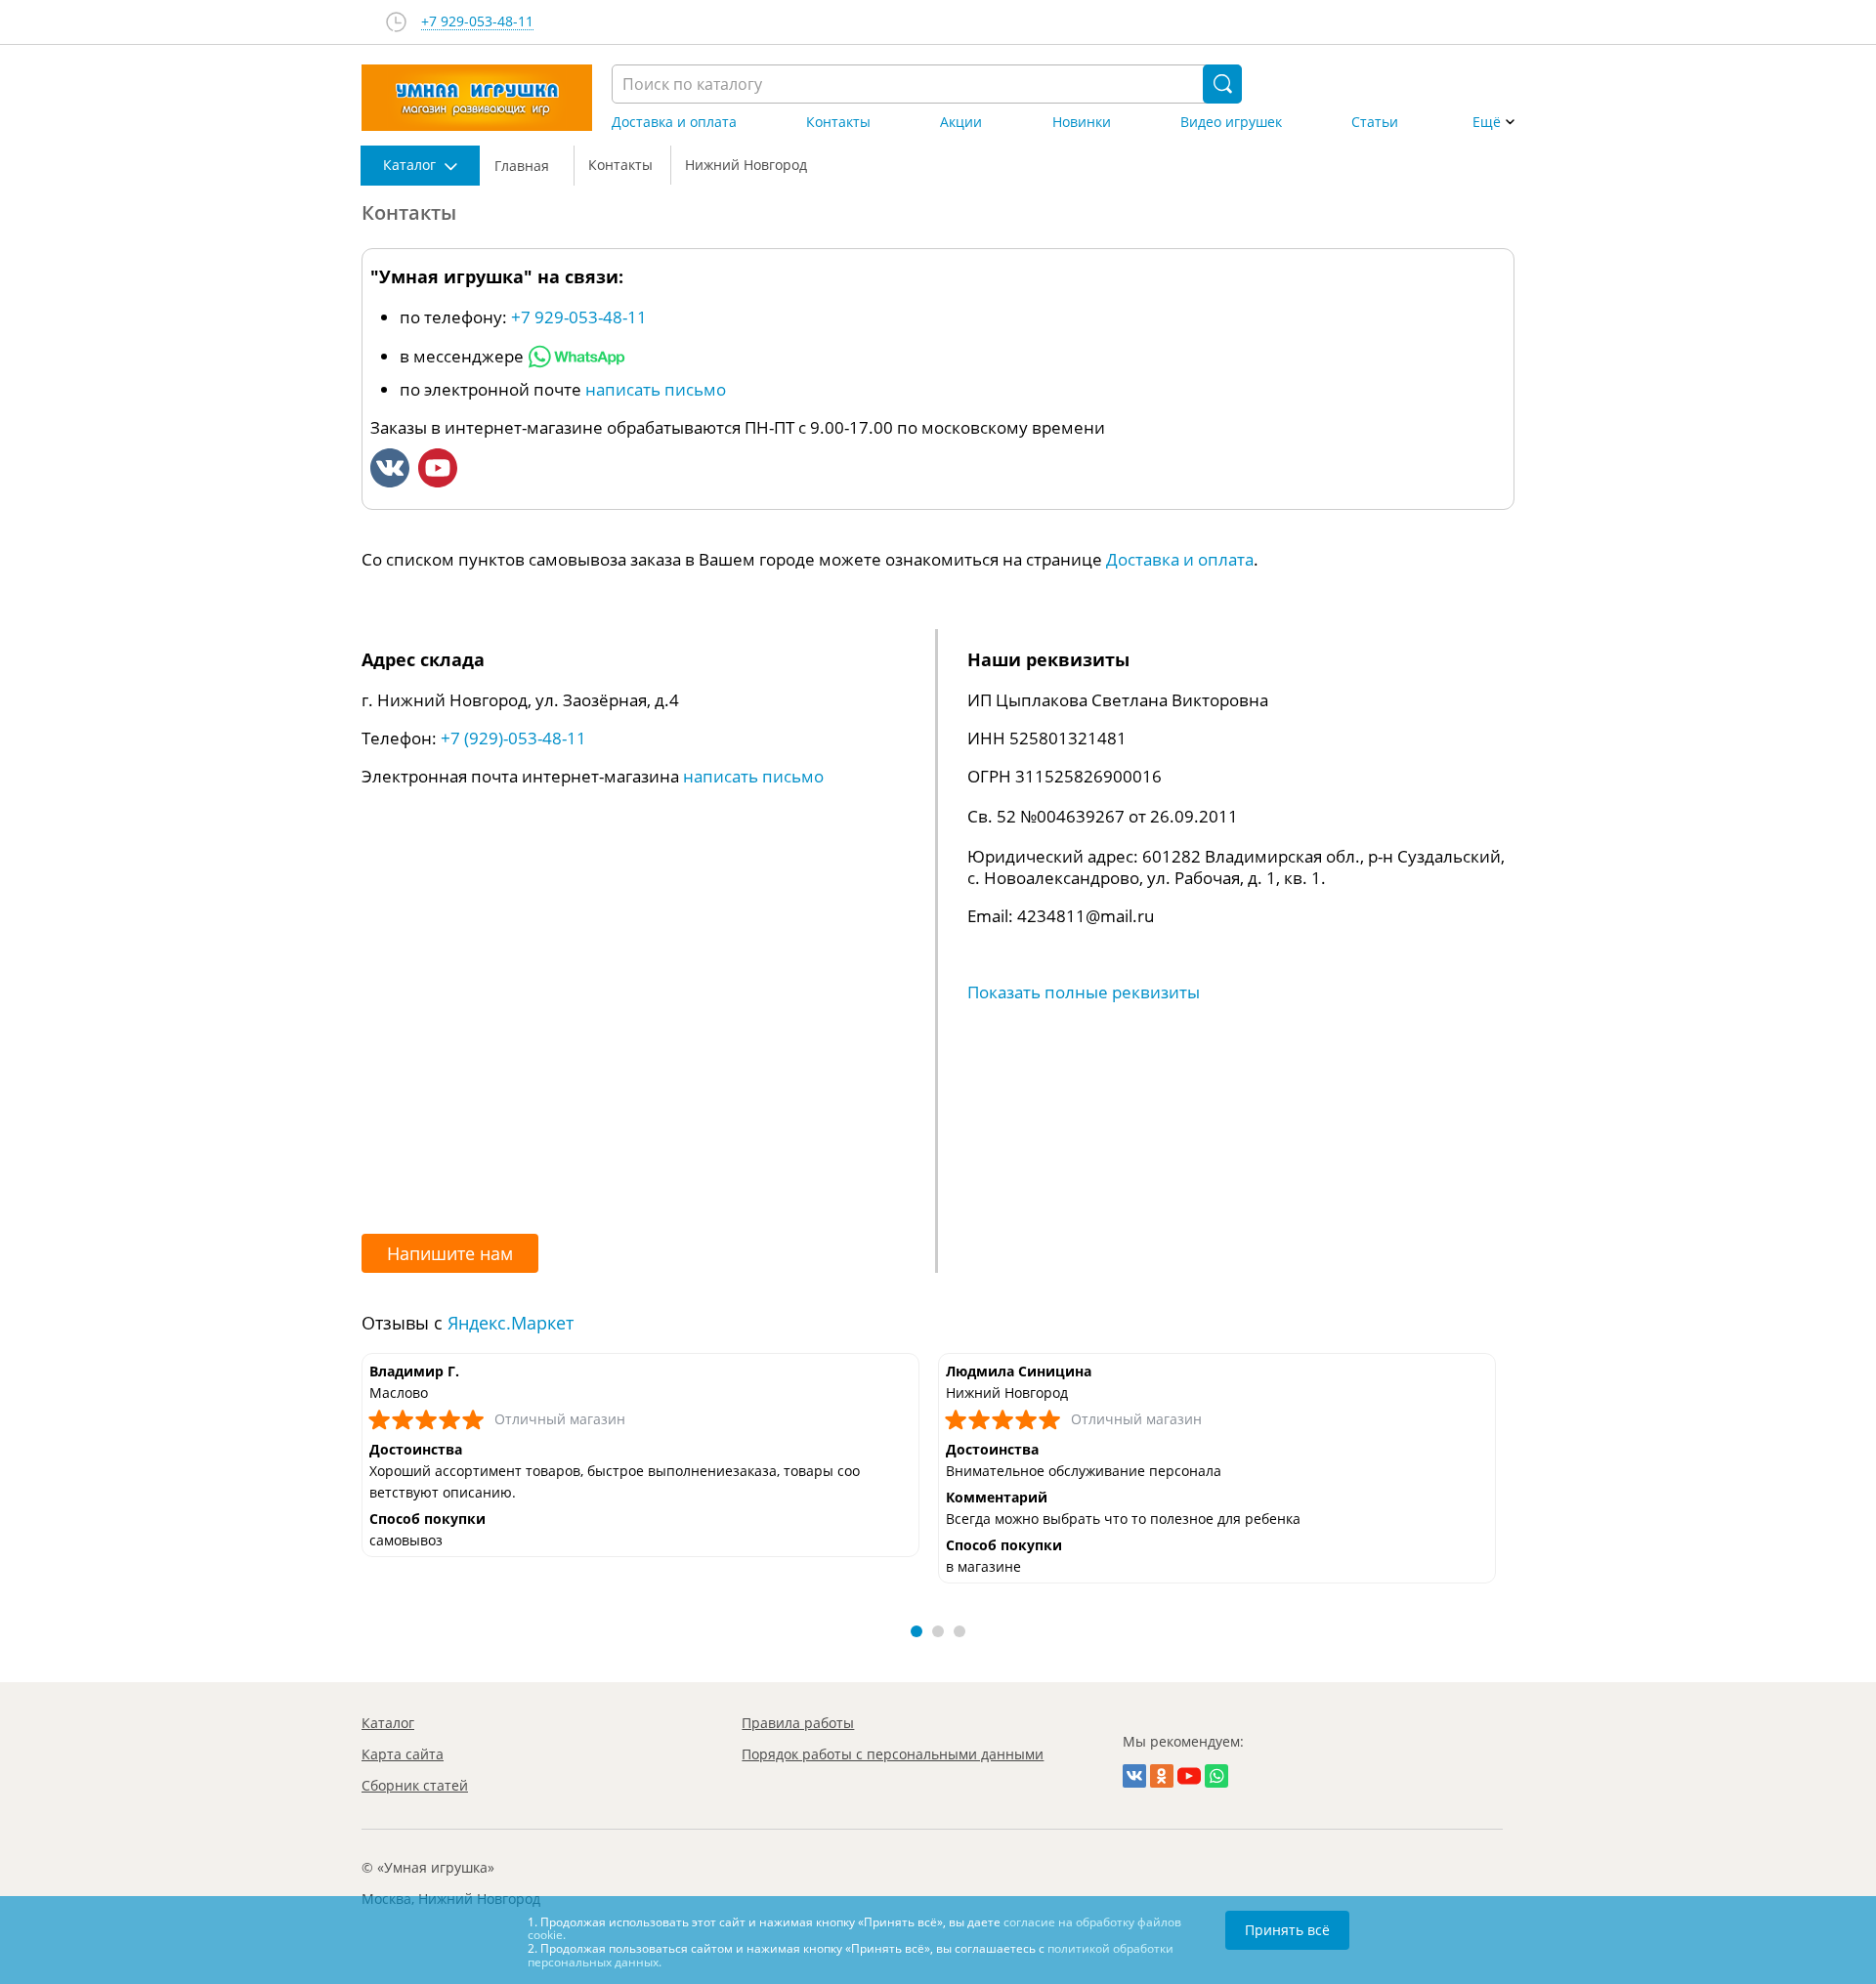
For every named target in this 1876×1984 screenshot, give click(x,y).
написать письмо (656, 389)
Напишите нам (450, 1253)
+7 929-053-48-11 (477, 22)
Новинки (1082, 122)
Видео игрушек (1231, 122)
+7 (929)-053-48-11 (513, 738)
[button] (917, 1631)
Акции (961, 122)
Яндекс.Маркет (511, 1323)
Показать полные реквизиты (1084, 992)
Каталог (388, 1723)
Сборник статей (415, 1785)
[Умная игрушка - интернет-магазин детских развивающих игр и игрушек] (477, 98)
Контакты (838, 122)
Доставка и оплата (674, 122)
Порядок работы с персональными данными (893, 1754)
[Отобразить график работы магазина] (396, 22)
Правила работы (798, 1723)
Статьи (1375, 122)
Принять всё (1287, 1930)
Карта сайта (403, 1754)
